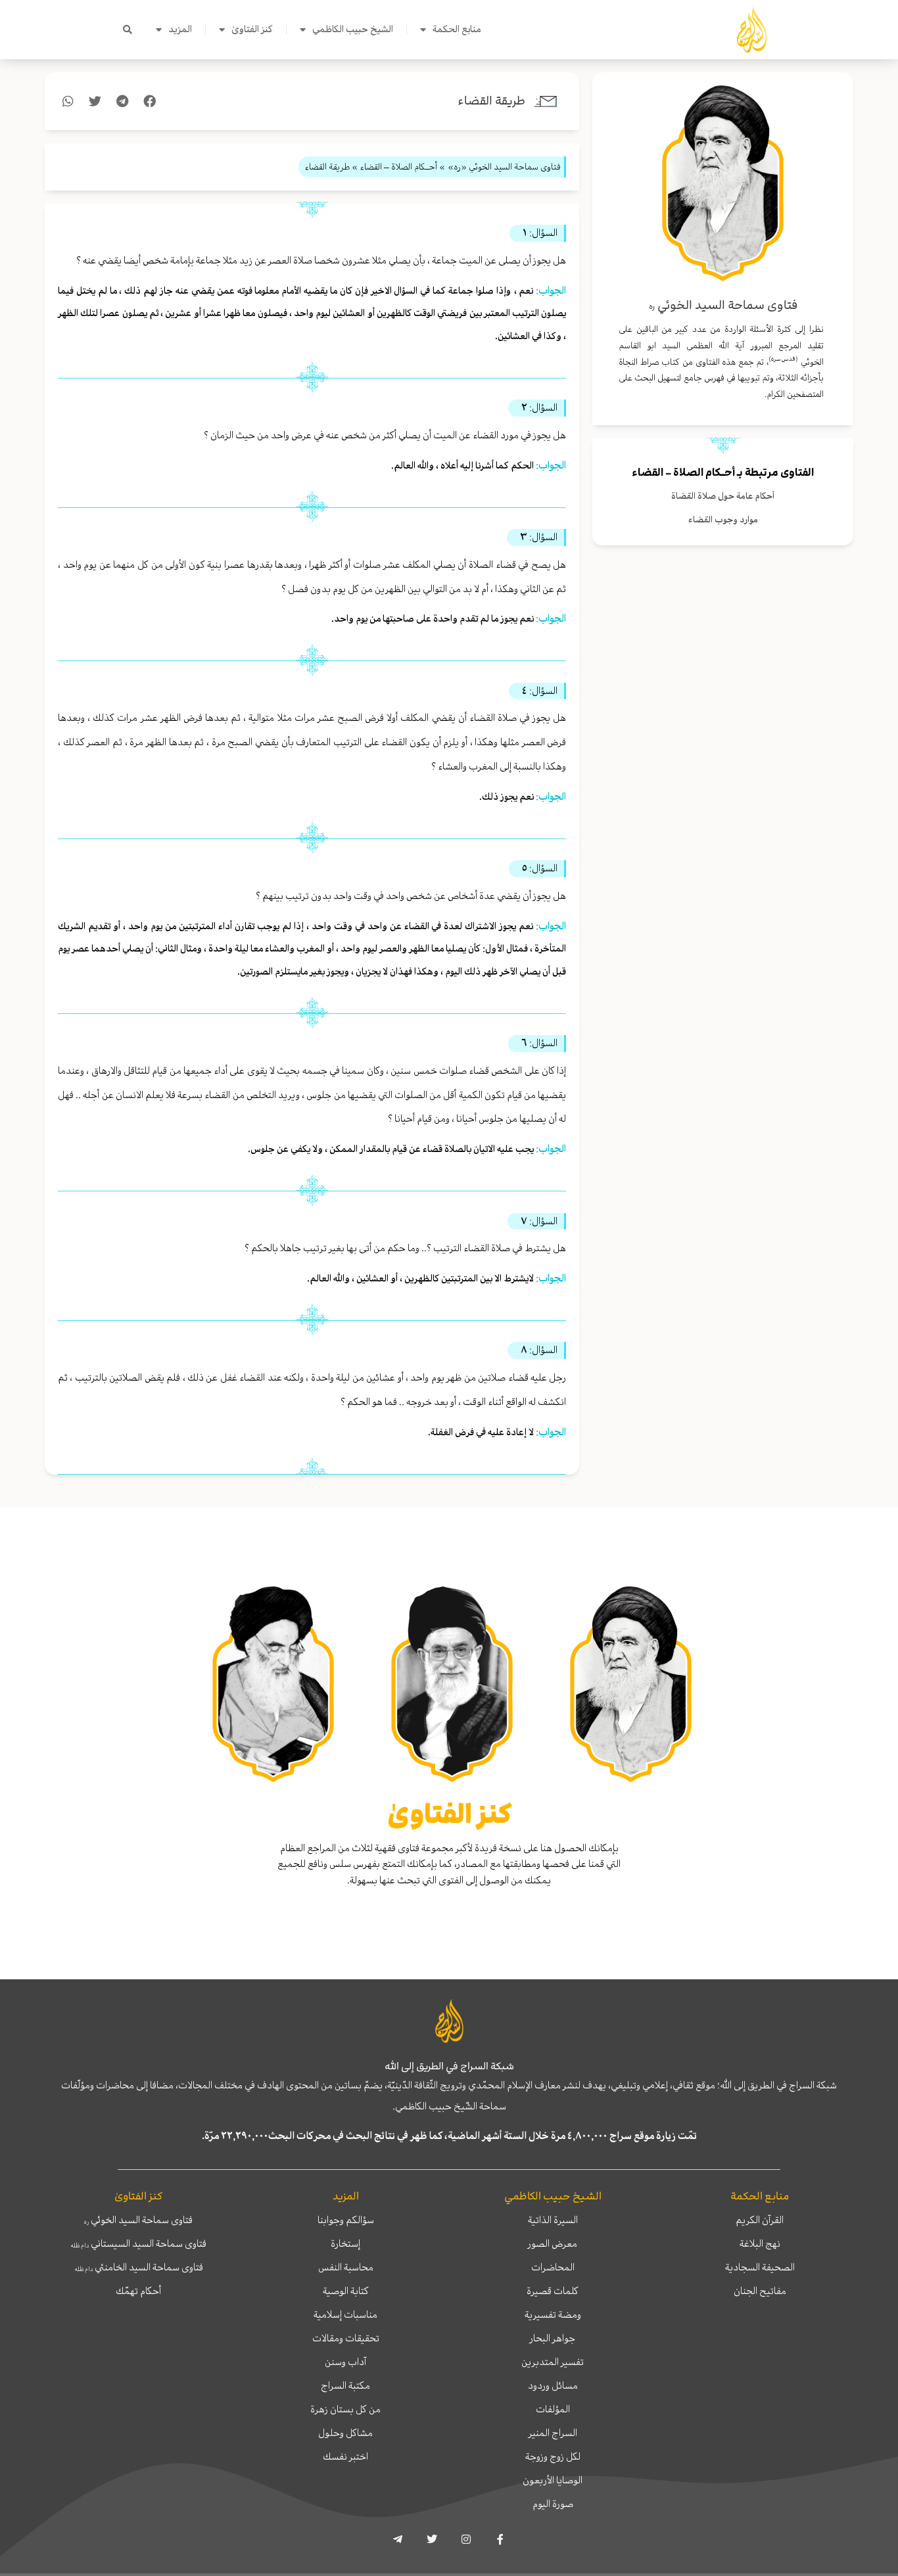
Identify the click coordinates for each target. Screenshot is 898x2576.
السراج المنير (553, 2433)
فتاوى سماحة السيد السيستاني (138, 2243)
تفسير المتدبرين (553, 2362)
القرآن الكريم (760, 2220)
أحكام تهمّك (138, 2291)
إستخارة (345, 2243)
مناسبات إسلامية (345, 2314)
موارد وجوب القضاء (723, 519)
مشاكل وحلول (345, 2433)
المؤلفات (553, 2409)
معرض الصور (553, 2243)
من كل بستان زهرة (345, 2409)
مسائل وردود (553, 2385)
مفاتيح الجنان (760, 2291)
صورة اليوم (553, 2504)
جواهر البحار (553, 2338)
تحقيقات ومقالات (346, 2338)
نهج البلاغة (760, 2243)
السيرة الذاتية (553, 2220)
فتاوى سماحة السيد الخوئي (138, 2220)
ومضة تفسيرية (553, 2314)
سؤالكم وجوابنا (346, 2220)
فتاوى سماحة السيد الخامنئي (139, 2267)
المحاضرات (553, 2267)
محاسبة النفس (346, 2267)
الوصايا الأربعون (553, 2480)
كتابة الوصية (346, 2291)
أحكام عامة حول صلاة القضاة (723, 496)
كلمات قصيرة (553, 2291)
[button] (128, 30)
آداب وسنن (345, 2362)
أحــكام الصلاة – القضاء (683, 472)
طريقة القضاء (491, 101)
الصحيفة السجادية (760, 2267)
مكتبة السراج (345, 2385)
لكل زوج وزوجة (553, 2456)
